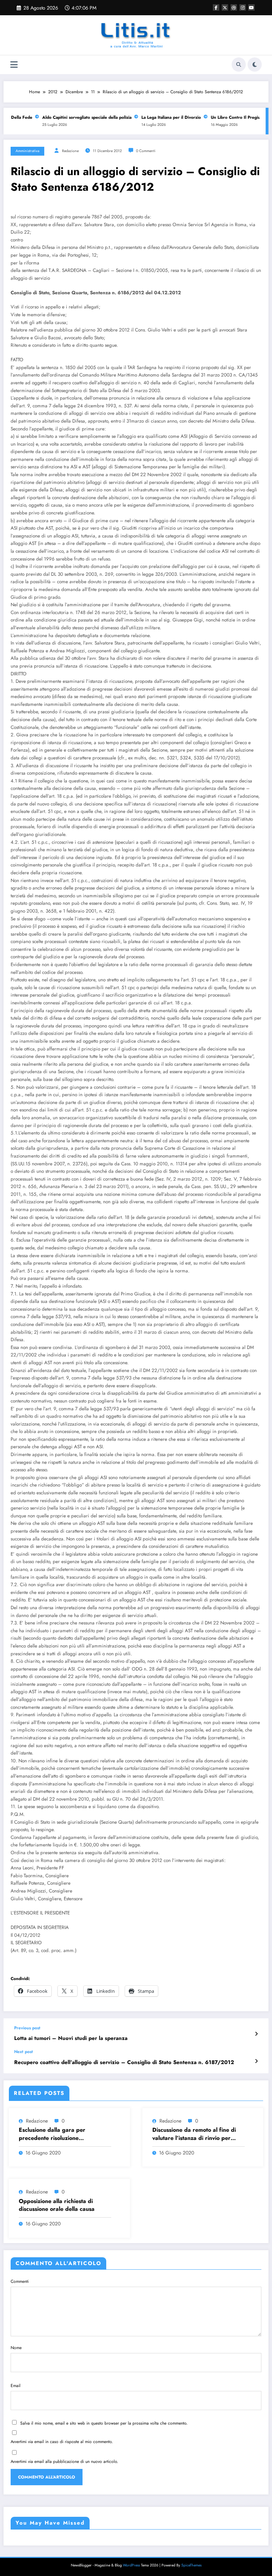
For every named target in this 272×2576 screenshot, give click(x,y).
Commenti (20, 2281)
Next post (24, 2052)
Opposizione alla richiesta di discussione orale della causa (57, 2205)
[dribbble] (234, 7)
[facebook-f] (216, 7)
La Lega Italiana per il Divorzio (160, 117)
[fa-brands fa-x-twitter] (225, 7)
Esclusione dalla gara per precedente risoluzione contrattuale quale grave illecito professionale (60, 2134)
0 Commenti (146, 151)
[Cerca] (239, 65)
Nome (16, 2348)
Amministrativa (27, 151)
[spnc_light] (255, 65)
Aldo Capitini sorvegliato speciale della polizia (76, 117)
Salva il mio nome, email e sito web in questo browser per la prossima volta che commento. (104, 2423)
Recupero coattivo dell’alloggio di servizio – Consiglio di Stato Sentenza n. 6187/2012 (124, 2062)
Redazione (70, 151)
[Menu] (14, 65)
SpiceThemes (191, 2565)
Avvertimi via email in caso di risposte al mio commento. (62, 2442)
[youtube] (251, 7)
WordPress (131, 2565)
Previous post (27, 2028)
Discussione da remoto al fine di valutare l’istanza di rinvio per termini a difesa (194, 2134)
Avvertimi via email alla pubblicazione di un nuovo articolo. (64, 2461)
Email (16, 2386)
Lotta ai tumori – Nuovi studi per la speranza (71, 2038)
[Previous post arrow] (256, 2034)
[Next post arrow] (256, 2061)
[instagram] (243, 7)
